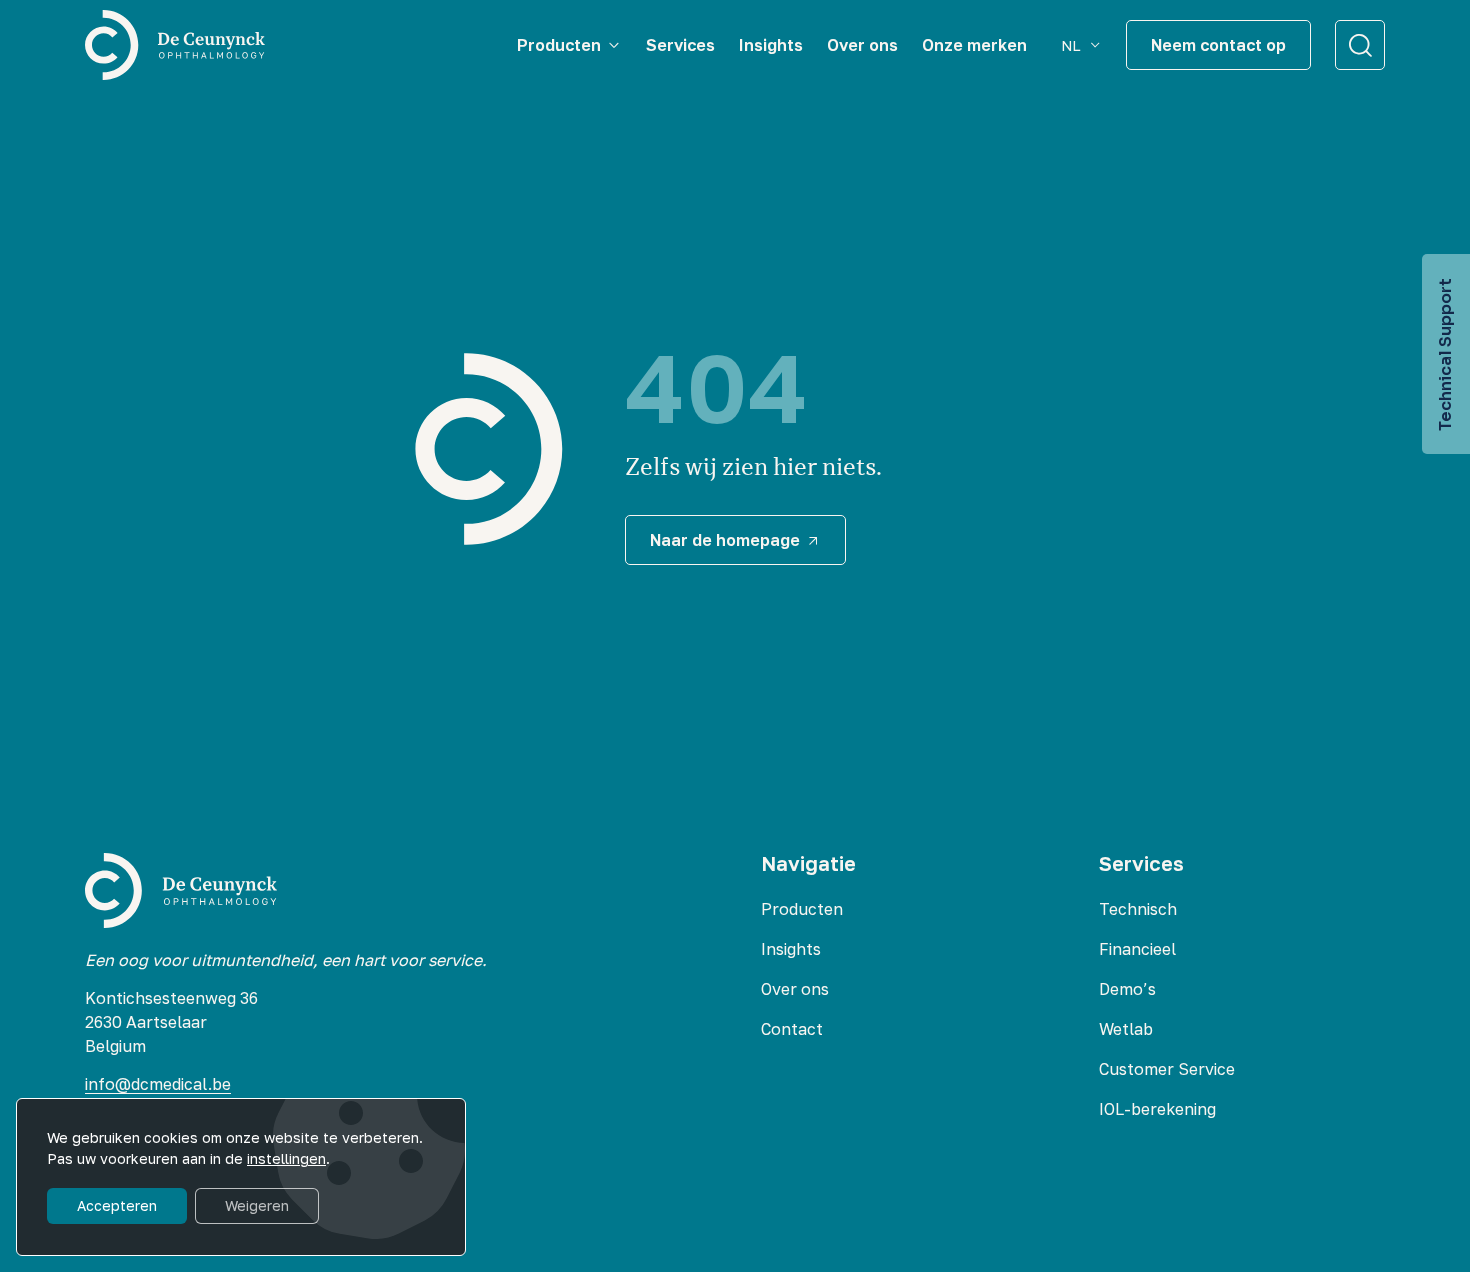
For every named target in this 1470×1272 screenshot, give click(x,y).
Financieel (1137, 949)
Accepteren (117, 1205)
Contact (792, 1029)
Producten (802, 909)
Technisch (1138, 909)
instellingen (286, 1158)
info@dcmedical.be (158, 1084)
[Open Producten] (614, 45)
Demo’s (1127, 989)
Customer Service (1167, 1069)
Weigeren (257, 1205)
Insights (791, 949)
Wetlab (1126, 1029)
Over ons (795, 989)
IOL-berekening (1157, 1109)
